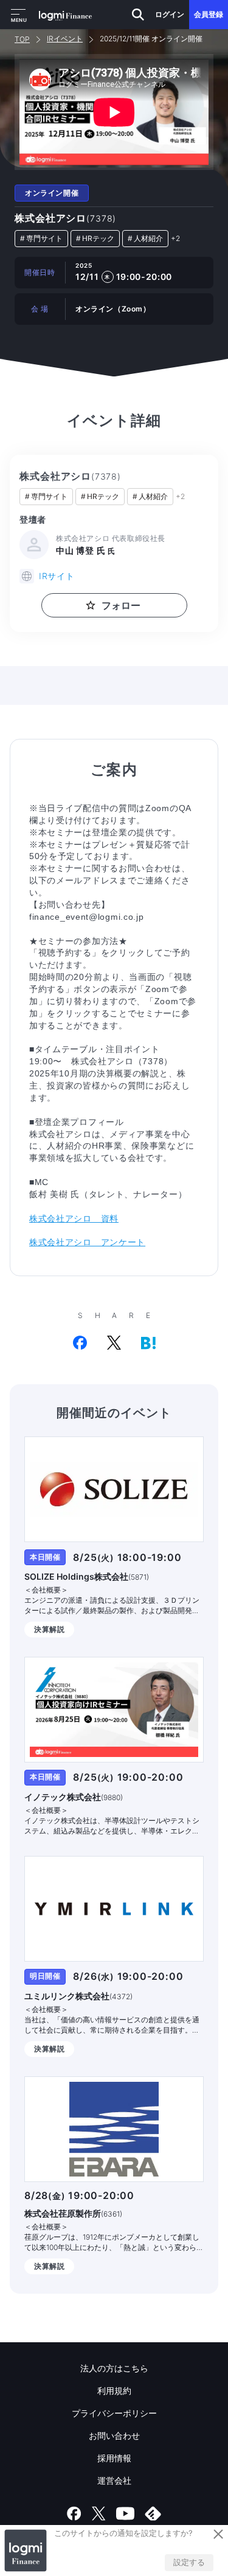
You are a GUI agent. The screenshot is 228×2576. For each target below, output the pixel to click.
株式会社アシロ (65, 218)
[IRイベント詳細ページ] (114, 1489)
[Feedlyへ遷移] (153, 2513)
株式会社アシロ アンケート (87, 1242)
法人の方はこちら (114, 2368)
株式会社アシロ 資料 (74, 1218)
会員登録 (209, 14)
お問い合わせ (114, 2435)
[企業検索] (138, 15)
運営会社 (114, 2480)
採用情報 (114, 2458)
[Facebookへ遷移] (74, 2513)
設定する (189, 2562)
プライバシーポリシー (114, 2413)
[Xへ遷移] (98, 2513)
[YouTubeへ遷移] (125, 2513)
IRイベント (65, 39)
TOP (22, 39)
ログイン (170, 14)
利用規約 (114, 2391)
